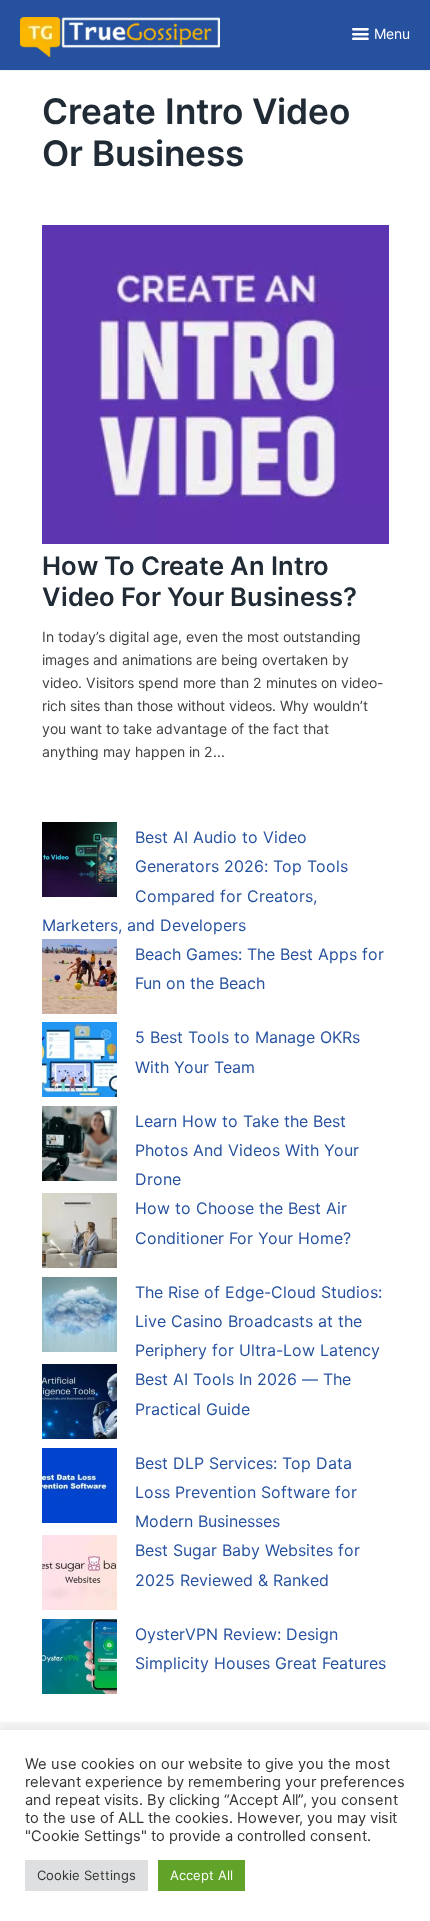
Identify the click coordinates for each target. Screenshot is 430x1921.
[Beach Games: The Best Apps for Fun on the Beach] (79, 980)
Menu (392, 33)
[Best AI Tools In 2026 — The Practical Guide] (79, 1405)
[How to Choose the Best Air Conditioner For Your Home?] (79, 1234)
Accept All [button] (201, 1875)
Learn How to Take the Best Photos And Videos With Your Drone (247, 1150)
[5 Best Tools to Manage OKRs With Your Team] (79, 1063)
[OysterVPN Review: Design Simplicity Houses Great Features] (79, 1660)
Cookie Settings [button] (86, 1875)
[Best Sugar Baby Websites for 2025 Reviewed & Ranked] (79, 1576)
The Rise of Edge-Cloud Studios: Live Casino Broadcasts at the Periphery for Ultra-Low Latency (258, 1321)
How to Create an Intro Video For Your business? (199, 581)
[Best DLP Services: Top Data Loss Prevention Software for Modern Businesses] (79, 1489)
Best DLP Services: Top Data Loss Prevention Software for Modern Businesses (246, 1492)
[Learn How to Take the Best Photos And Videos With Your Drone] (79, 1147)
